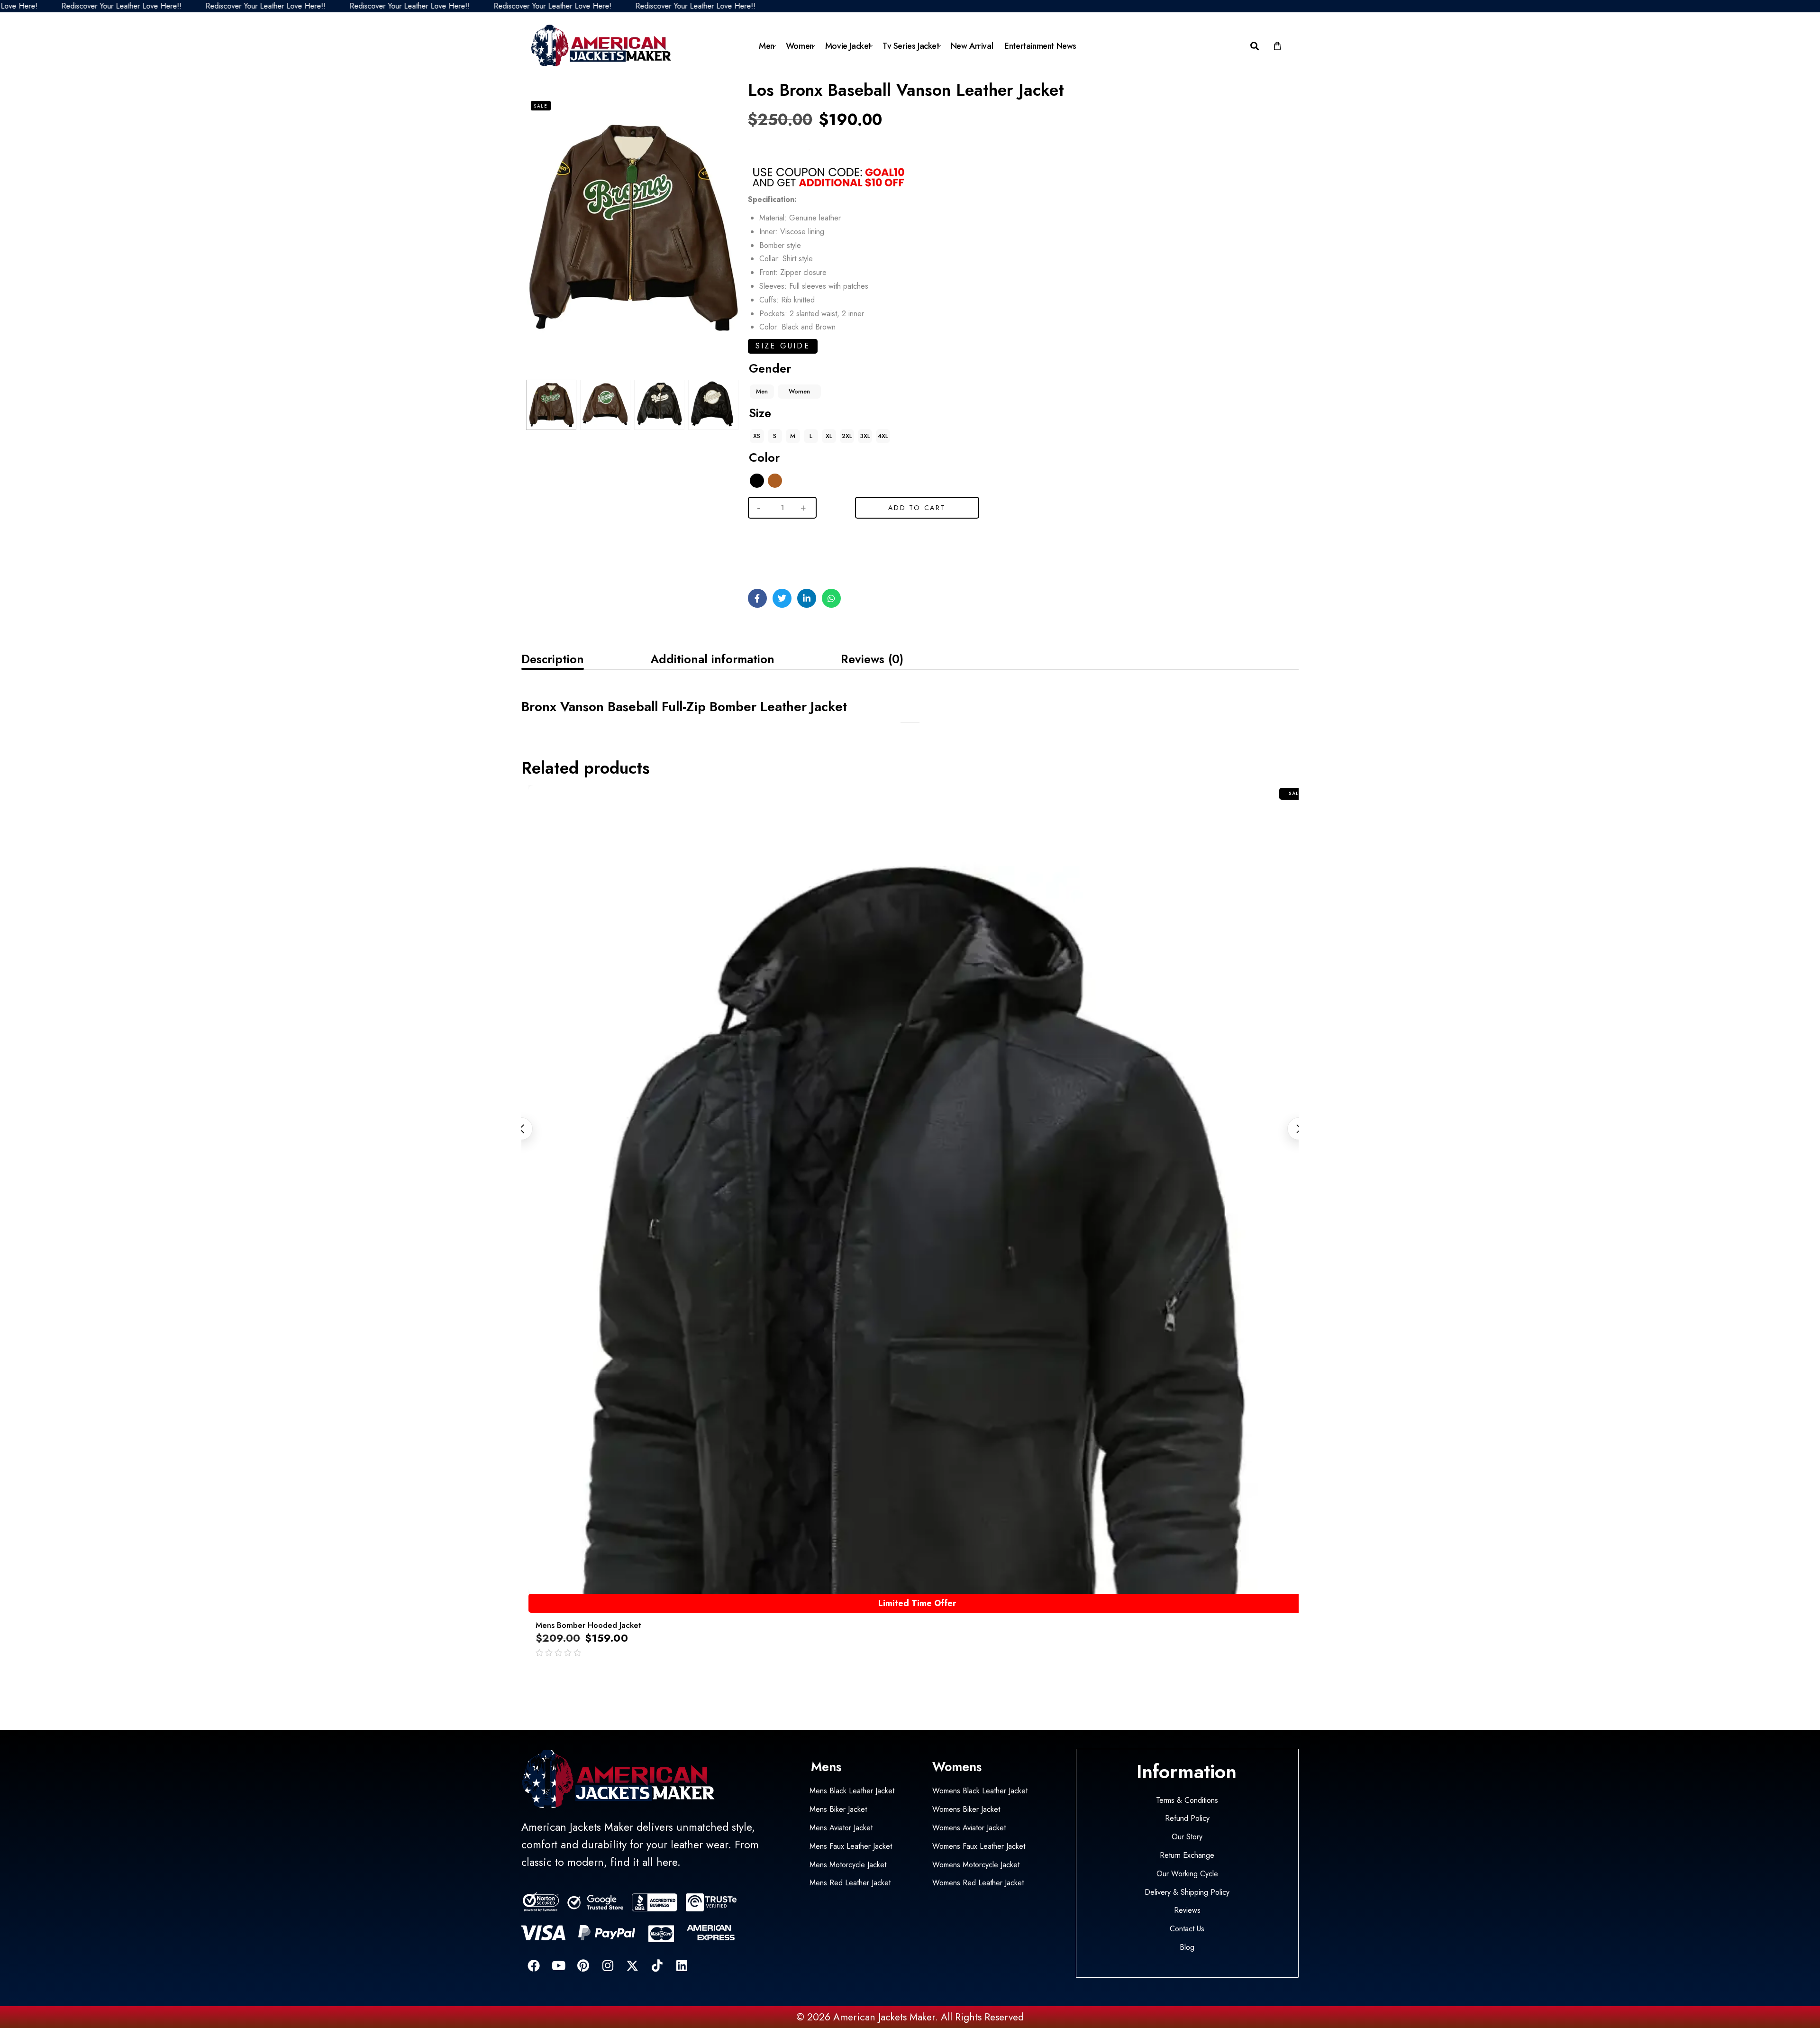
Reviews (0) (872, 659)
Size (760, 413)
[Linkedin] (682, 1965)
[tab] (553, 659)
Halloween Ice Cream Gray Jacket (93, 1989)
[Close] (144, 1967)
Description (553, 659)
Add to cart (917, 508)
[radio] (762, 392)
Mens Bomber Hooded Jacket (588, 1625)
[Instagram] (608, 1965)
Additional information (712, 659)
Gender (770, 368)
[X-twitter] (632, 1965)
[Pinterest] (583, 1965)
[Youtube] (558, 1965)
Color (764, 457)
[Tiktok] (657, 1965)
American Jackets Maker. (884, 2017)
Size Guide (783, 346)
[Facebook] (534, 1965)
